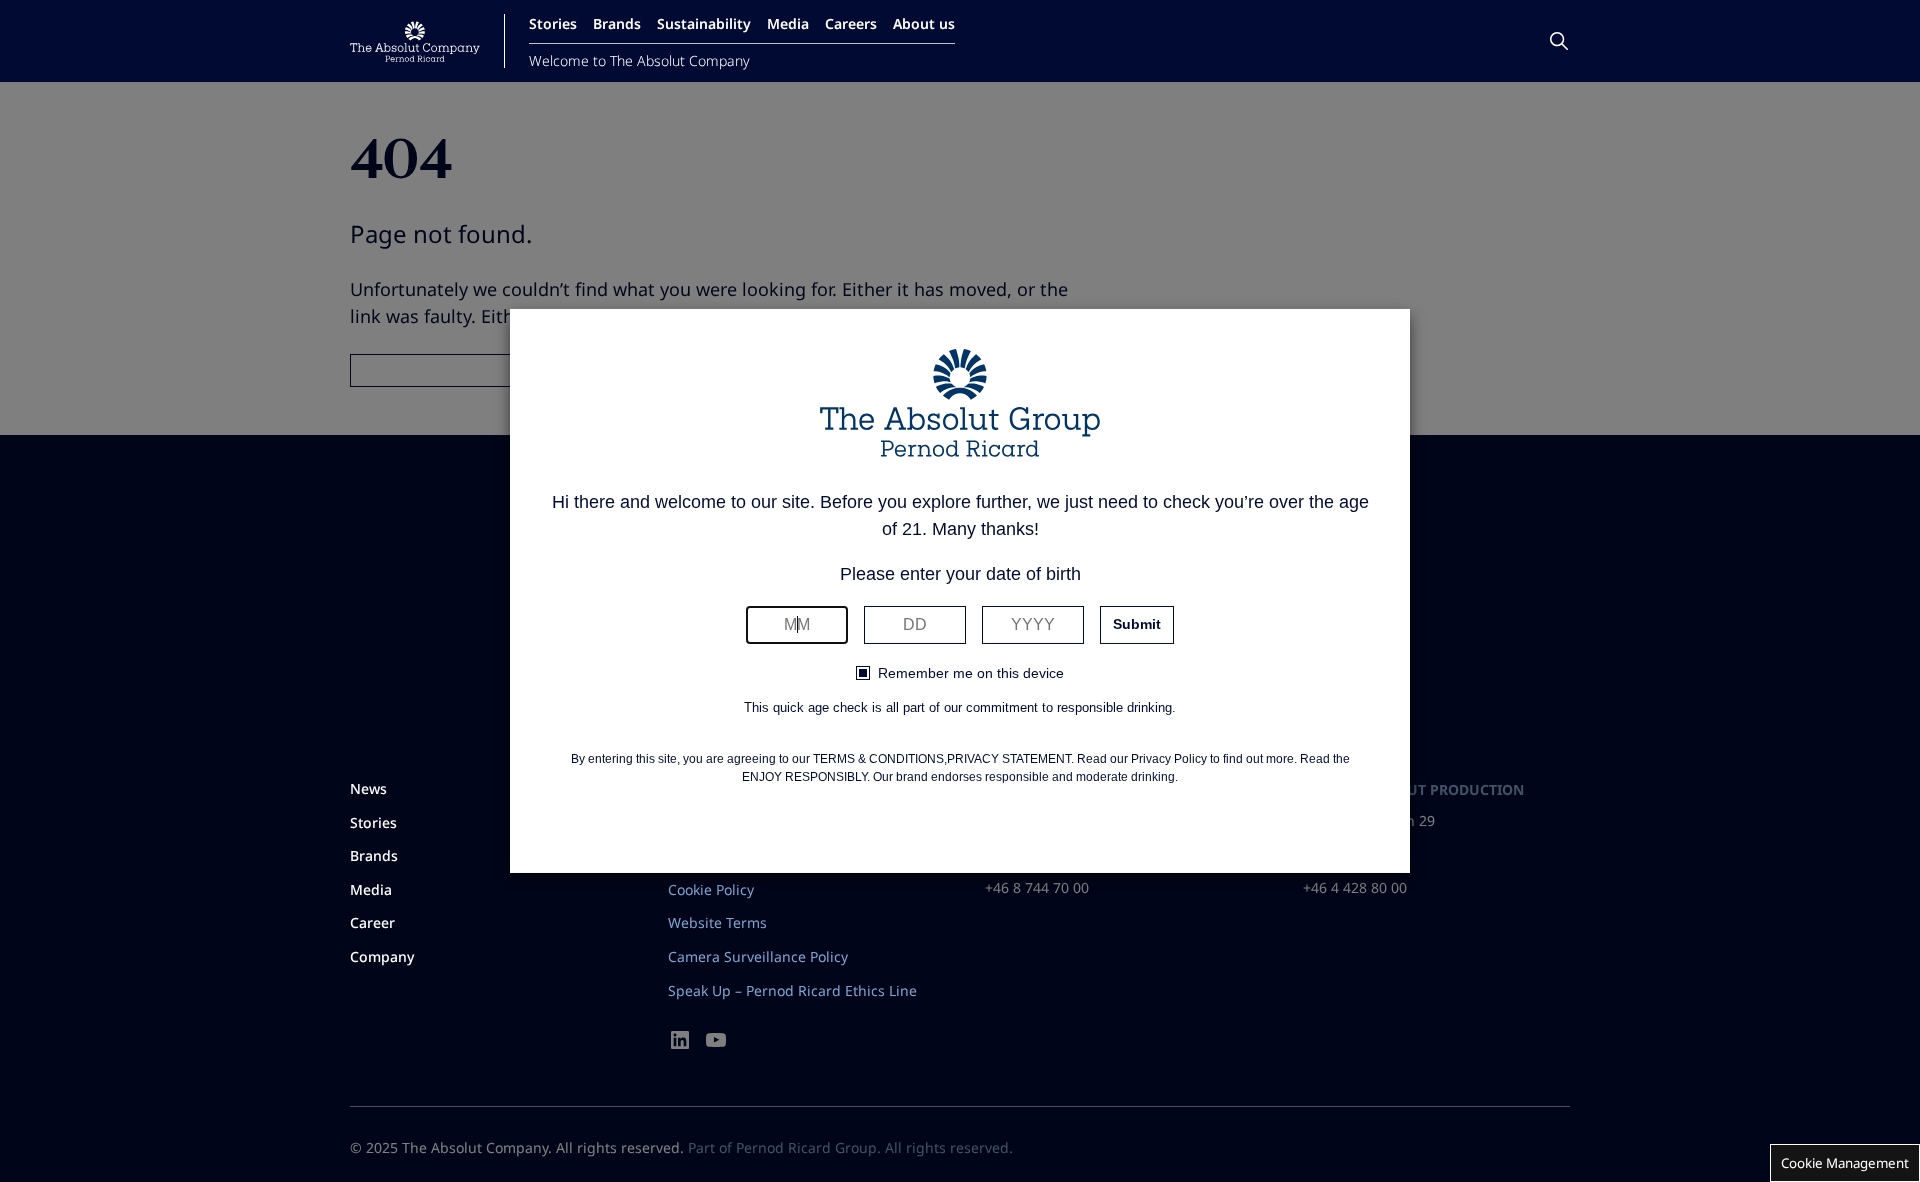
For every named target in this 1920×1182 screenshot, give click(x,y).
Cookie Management (1845, 1163)
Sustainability (704, 23)
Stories (553, 23)
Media (788, 23)
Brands (617, 23)
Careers (851, 23)
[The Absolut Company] (415, 41)
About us (924, 23)
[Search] (1559, 41)
